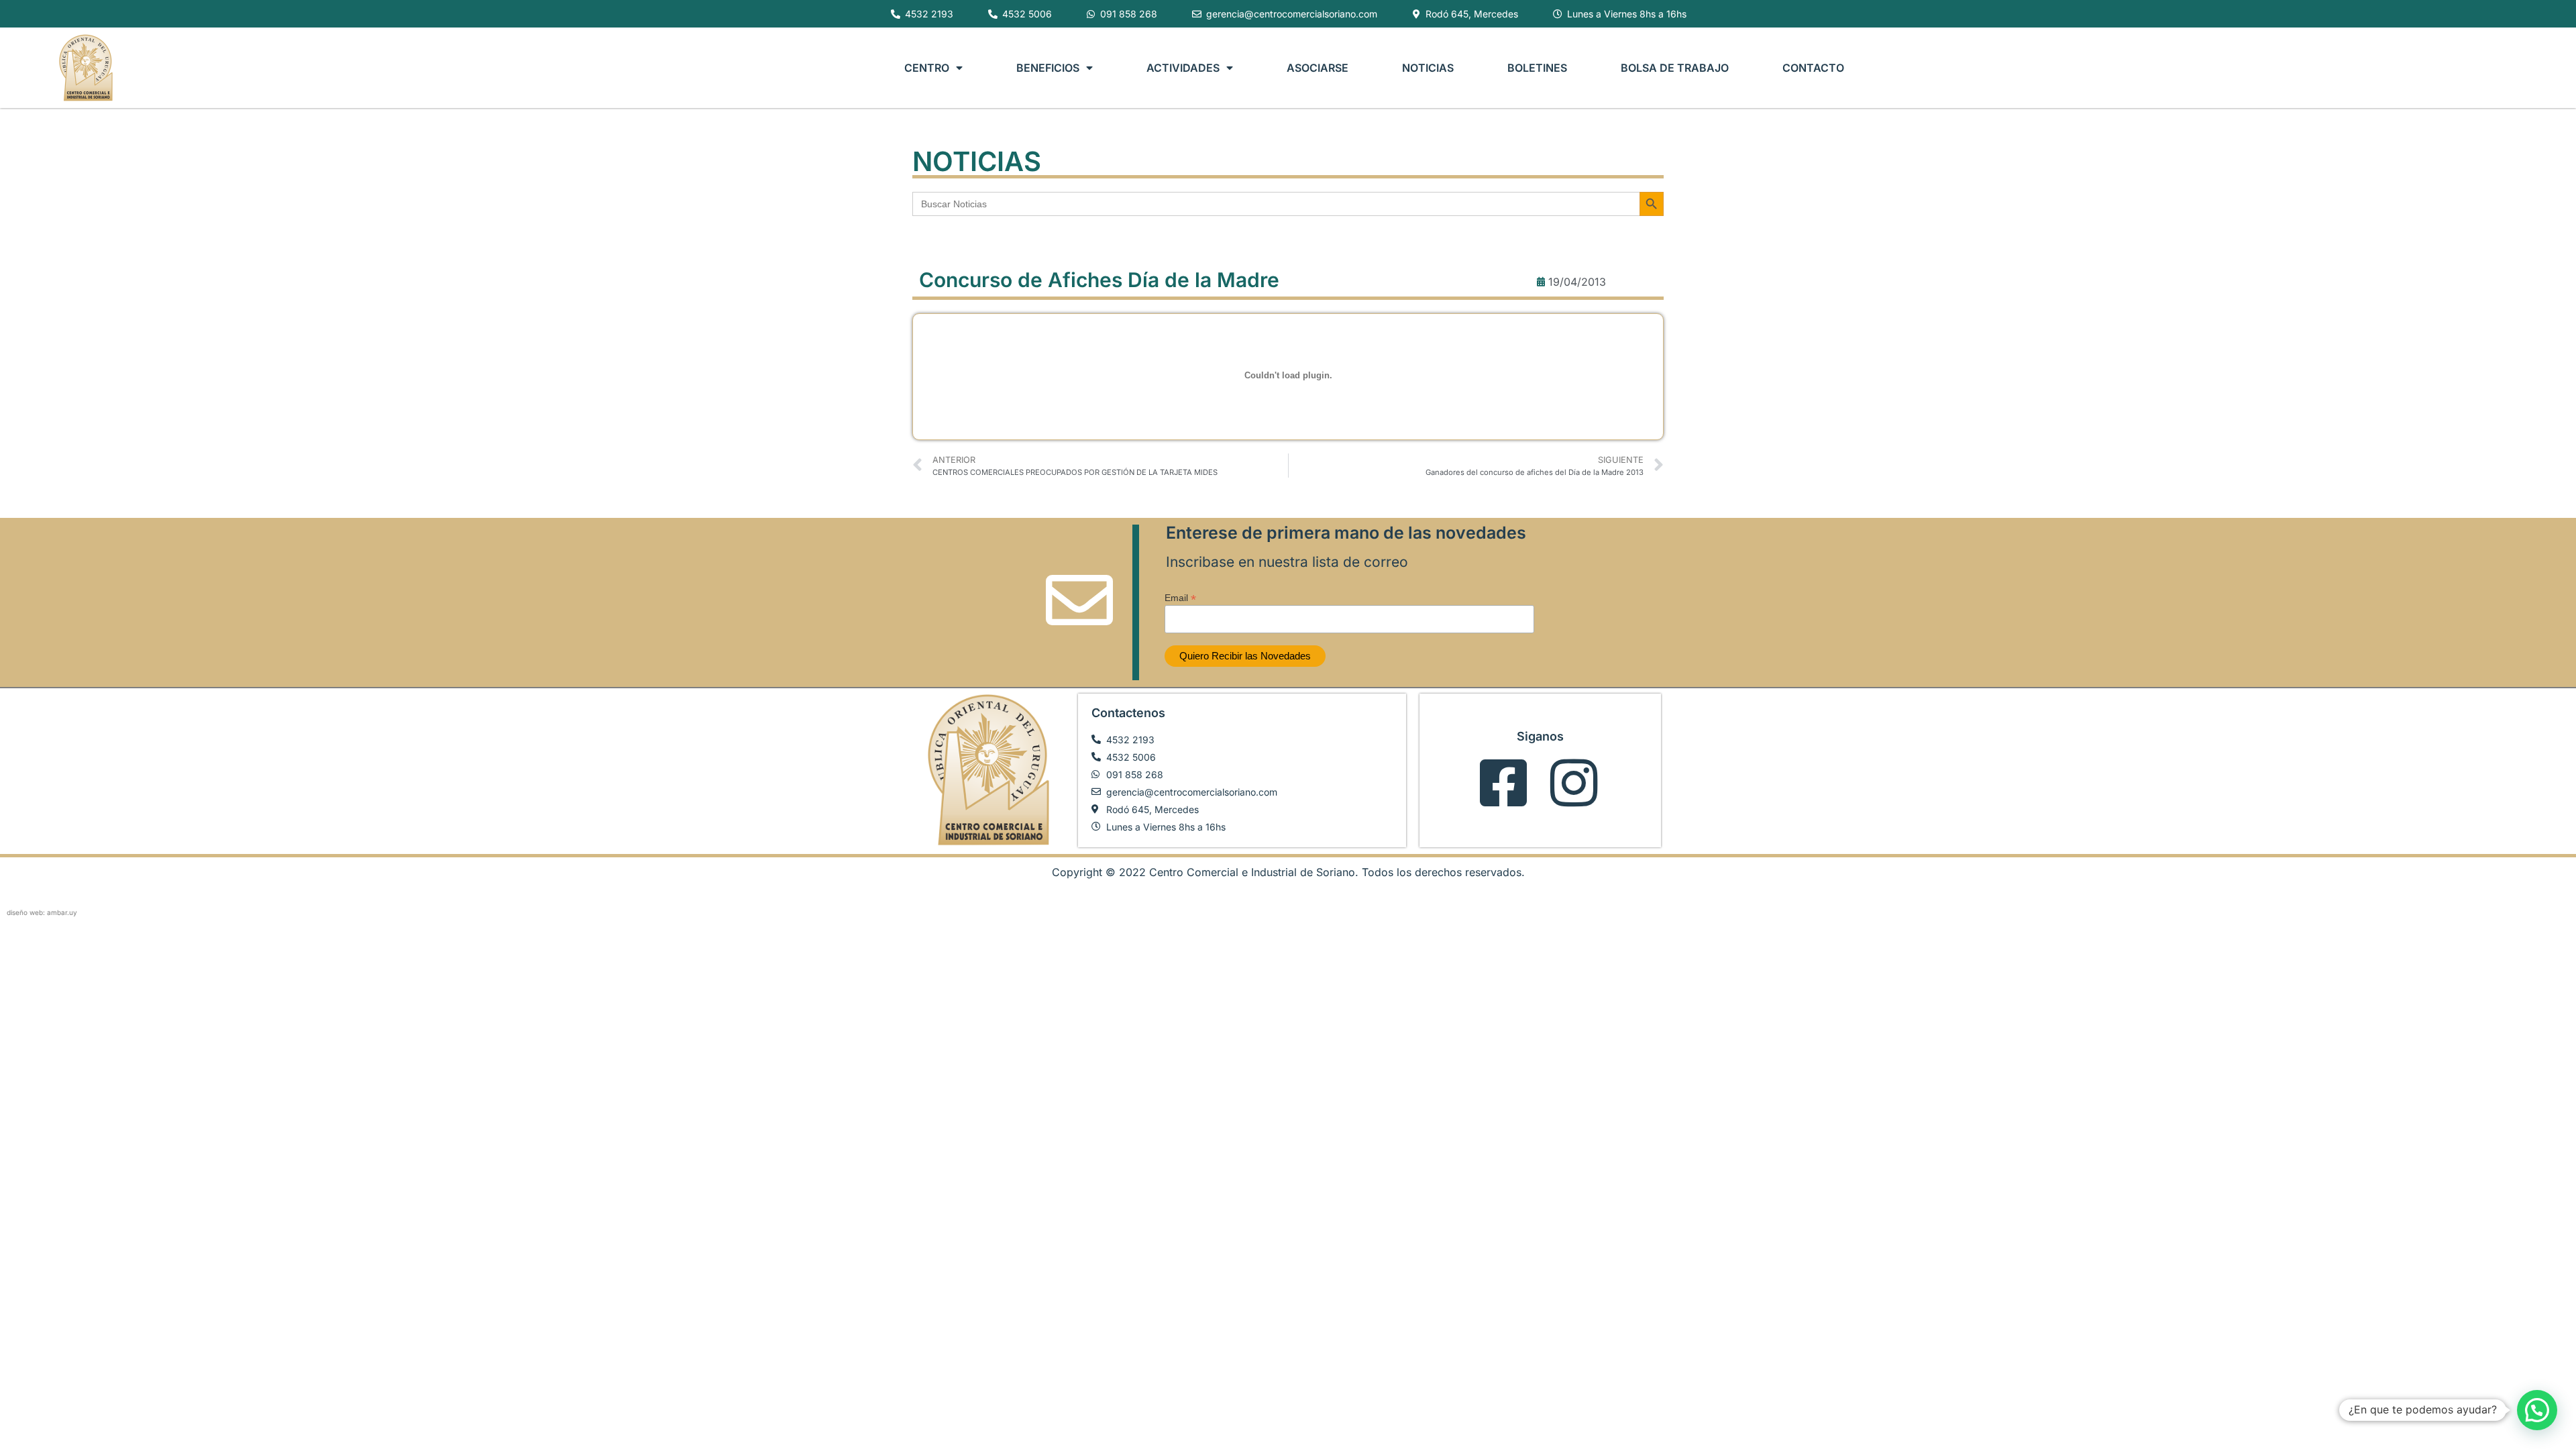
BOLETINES (1537, 68)
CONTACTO (1813, 68)
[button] (2537, 1410)
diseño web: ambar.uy (42, 912)
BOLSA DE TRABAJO (1675, 68)
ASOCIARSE (1318, 68)
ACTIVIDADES (1183, 68)
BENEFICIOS (1048, 68)
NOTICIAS (1428, 68)
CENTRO (927, 68)
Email (1180, 597)
